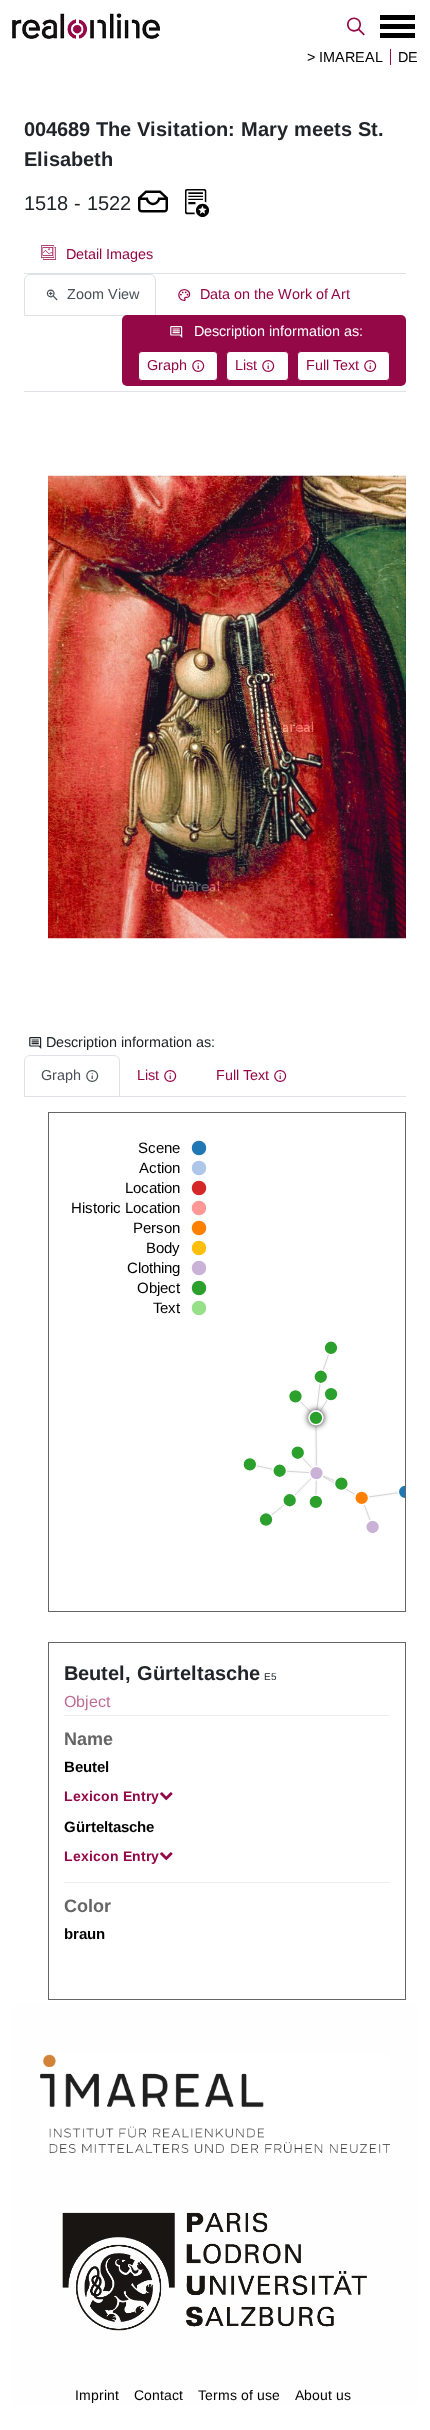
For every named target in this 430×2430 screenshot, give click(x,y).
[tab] (97, 254)
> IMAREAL (345, 57)
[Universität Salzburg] (215, 2270)
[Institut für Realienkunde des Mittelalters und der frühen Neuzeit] (215, 2105)
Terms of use (239, 2395)
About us (323, 2395)
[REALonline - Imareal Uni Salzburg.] (215, 26)
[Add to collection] (197, 203)
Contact (158, 2395)
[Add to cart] (153, 203)
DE (408, 57)
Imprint (97, 2395)
